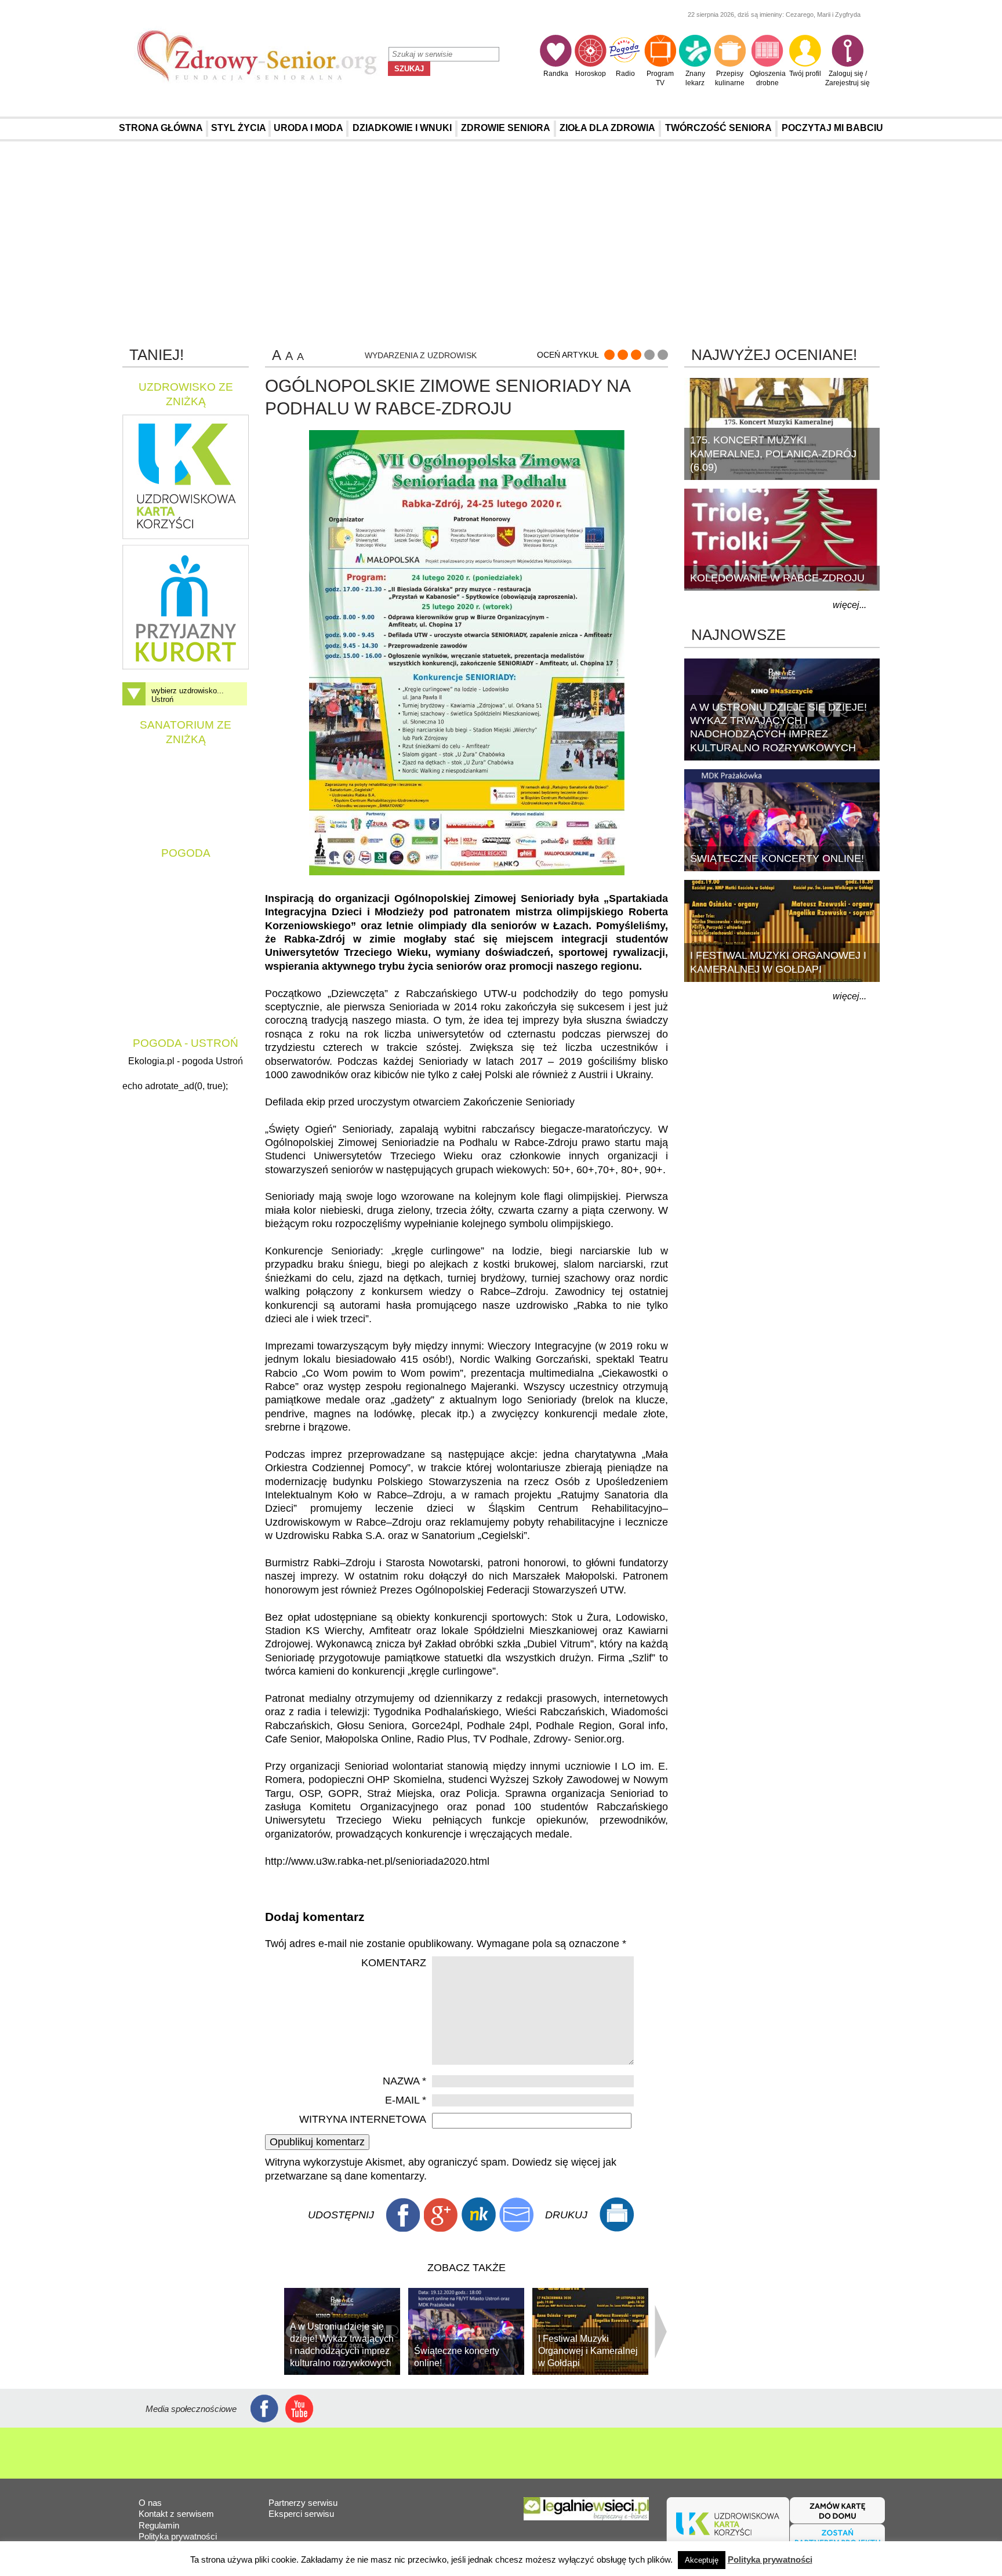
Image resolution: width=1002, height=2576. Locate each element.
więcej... (849, 605)
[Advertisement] (501, 243)
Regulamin (159, 2525)
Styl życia (239, 128)
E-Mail (516, 2215)
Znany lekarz (695, 78)
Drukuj (616, 2215)
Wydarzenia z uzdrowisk (421, 355)
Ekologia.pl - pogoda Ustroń (186, 1061)
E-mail (406, 2100)
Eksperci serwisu (301, 2514)
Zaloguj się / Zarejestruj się (847, 78)
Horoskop (591, 74)
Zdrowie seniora (506, 128)
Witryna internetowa (363, 2119)
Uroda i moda (308, 128)
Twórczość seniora (718, 128)
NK (478, 2215)
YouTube (299, 2409)
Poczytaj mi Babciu (832, 128)
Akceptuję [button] (702, 2560)
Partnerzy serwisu (303, 2503)
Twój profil (805, 74)
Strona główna (161, 128)
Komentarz (394, 1963)
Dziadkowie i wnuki (402, 128)
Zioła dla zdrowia (607, 128)
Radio (625, 74)
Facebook (403, 2215)
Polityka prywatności (178, 2536)
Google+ (441, 2215)
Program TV (660, 78)
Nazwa (404, 2081)
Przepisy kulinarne (730, 78)
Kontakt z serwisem (176, 2514)
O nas (150, 2503)
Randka (556, 74)
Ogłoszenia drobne (768, 78)
